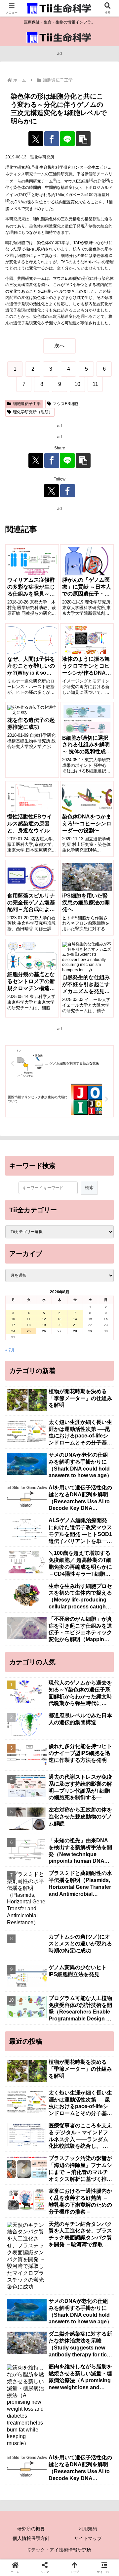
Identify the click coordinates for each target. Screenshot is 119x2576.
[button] (83, 139)
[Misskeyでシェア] (99, 1945)
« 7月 (10, 1350)
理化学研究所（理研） (33, 412)
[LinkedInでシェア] (73, 1981)
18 (29, 1325)
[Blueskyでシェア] (73, 1945)
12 (44, 1319)
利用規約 (88, 2529)
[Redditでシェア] (73, 1963)
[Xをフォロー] (51, 491)
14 (75, 1319)
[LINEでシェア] (67, 139)
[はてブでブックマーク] (99, 1963)
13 (59, 1319)
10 (13, 1319)
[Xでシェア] (36, 139)
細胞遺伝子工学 (27, 404)
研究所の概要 (31, 2529)
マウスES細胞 (65, 404)
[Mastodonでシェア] (46, 1945)
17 (13, 1325)
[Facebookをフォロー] (68, 491)
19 (44, 1325)
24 (13, 1331)
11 (29, 1319)
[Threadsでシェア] (46, 1963)
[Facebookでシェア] (52, 139)
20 (59, 1325)
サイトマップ (88, 2538)
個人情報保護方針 (31, 2538)
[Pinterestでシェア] (46, 1981)
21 (75, 1325)
